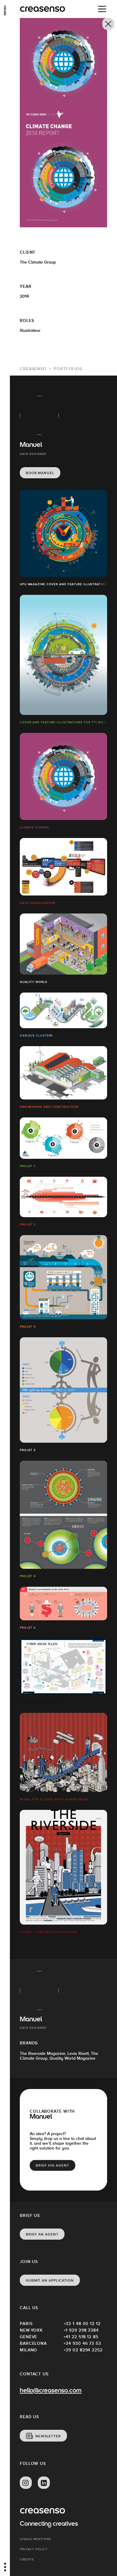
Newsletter (48, 2436)
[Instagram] (26, 2483)
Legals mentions (35, 2539)
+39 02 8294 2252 (83, 2350)
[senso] (5, 10)
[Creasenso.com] (42, 9)
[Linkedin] (44, 2483)
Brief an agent (42, 2234)
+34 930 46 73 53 (82, 2343)
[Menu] (102, 9)
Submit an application (50, 2280)
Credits (27, 2559)
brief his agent (52, 2165)
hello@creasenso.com (51, 2391)
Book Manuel (40, 473)
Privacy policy (34, 2549)
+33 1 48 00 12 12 (82, 2324)
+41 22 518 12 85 (81, 2337)
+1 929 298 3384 (81, 2330)
